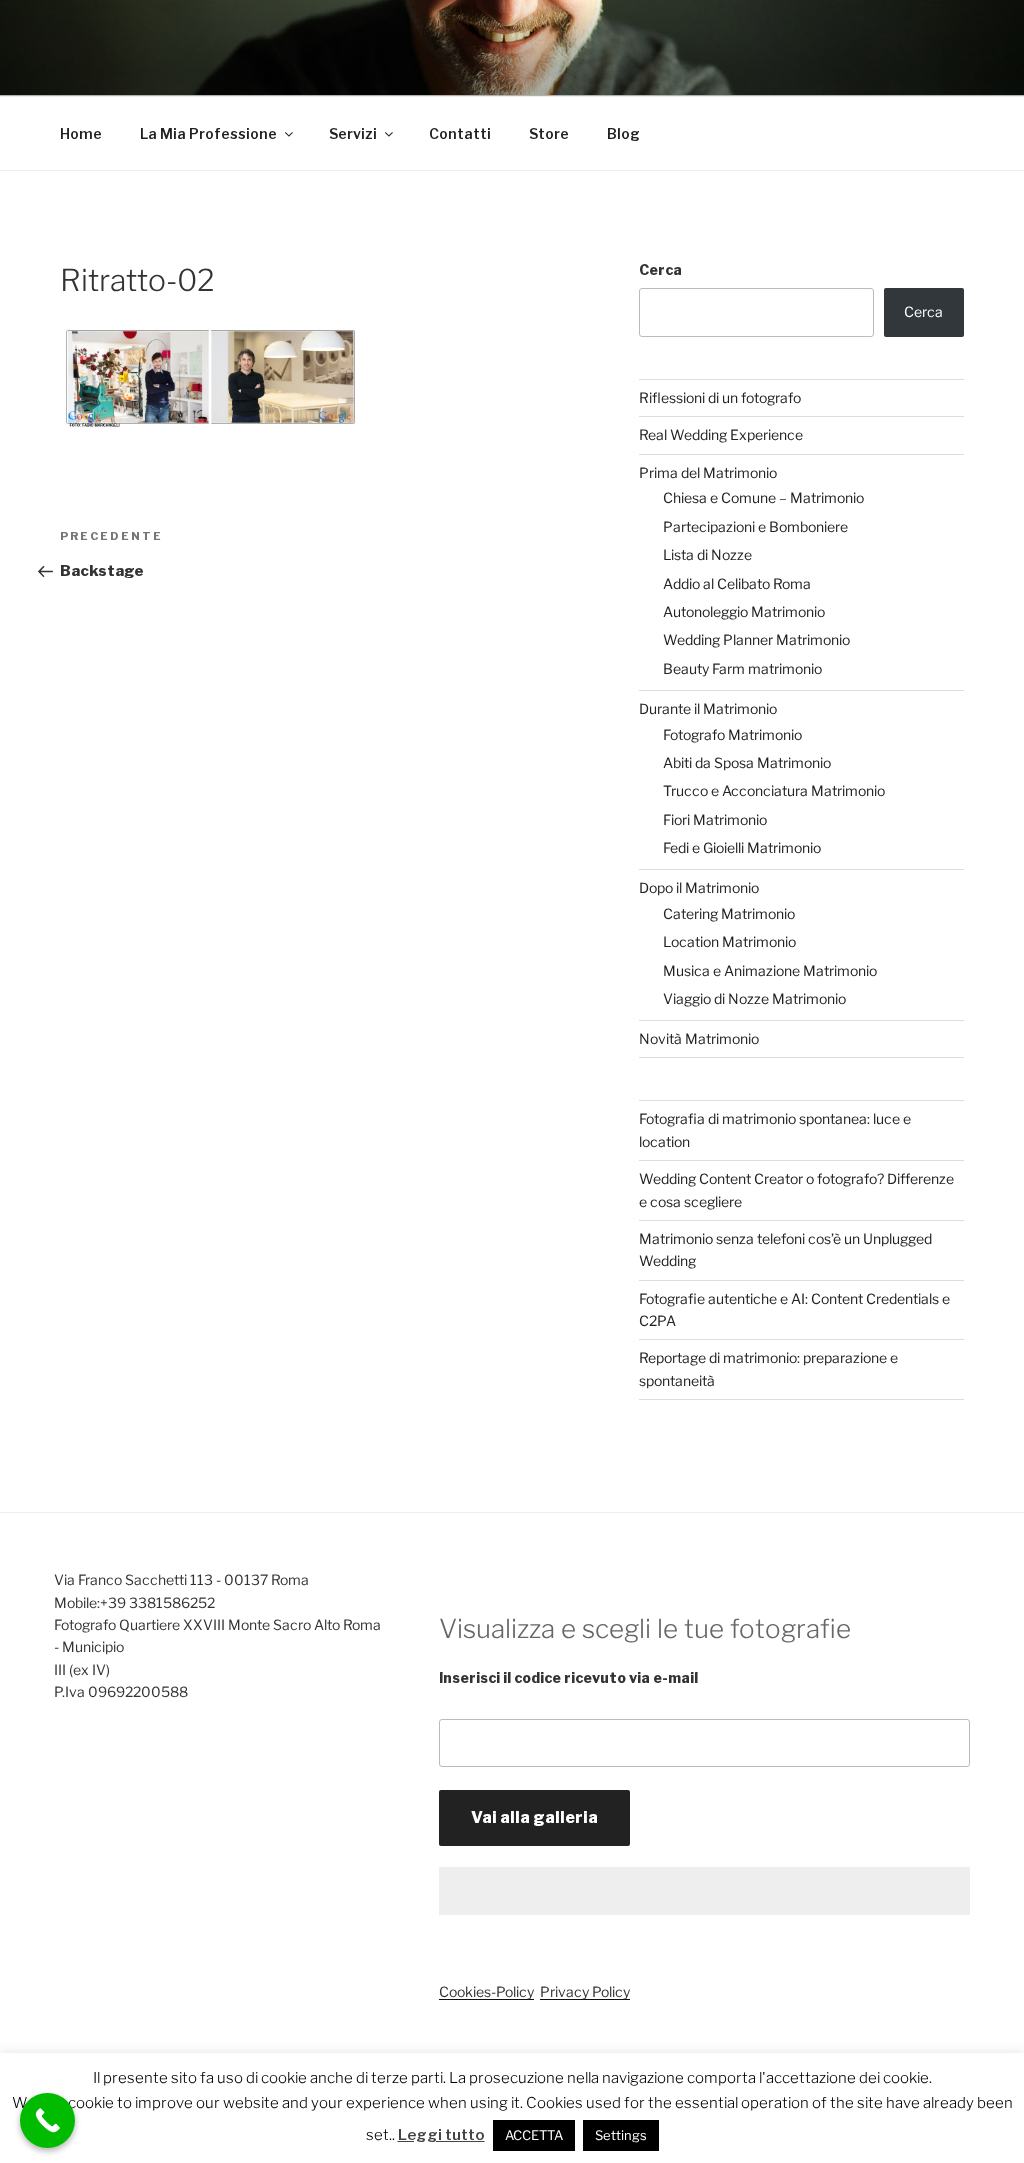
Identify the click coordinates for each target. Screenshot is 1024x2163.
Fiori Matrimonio (715, 819)
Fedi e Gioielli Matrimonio (742, 847)
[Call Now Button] (47, 2120)
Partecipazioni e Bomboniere (755, 526)
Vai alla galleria (534, 1817)
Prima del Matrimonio (708, 472)
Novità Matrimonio (699, 1038)
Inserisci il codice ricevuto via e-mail (568, 1677)
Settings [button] (621, 2135)
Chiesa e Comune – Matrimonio (763, 497)
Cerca (660, 269)
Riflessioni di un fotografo (720, 397)
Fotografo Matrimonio (732, 734)
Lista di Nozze (707, 554)
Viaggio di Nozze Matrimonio (754, 998)
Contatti (460, 133)
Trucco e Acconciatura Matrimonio (774, 790)
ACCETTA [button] (534, 2135)
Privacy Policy (585, 1991)
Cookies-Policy (486, 1991)
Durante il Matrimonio (708, 708)
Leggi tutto (441, 2135)
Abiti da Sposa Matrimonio (747, 762)
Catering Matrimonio (729, 913)
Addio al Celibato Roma (737, 583)
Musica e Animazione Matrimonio (770, 970)
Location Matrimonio (729, 941)
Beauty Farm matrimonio (742, 668)
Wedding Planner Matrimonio (756, 639)
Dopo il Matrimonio (699, 887)
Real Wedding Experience (721, 434)
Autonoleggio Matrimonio (744, 611)
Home (81, 133)
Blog (623, 133)
